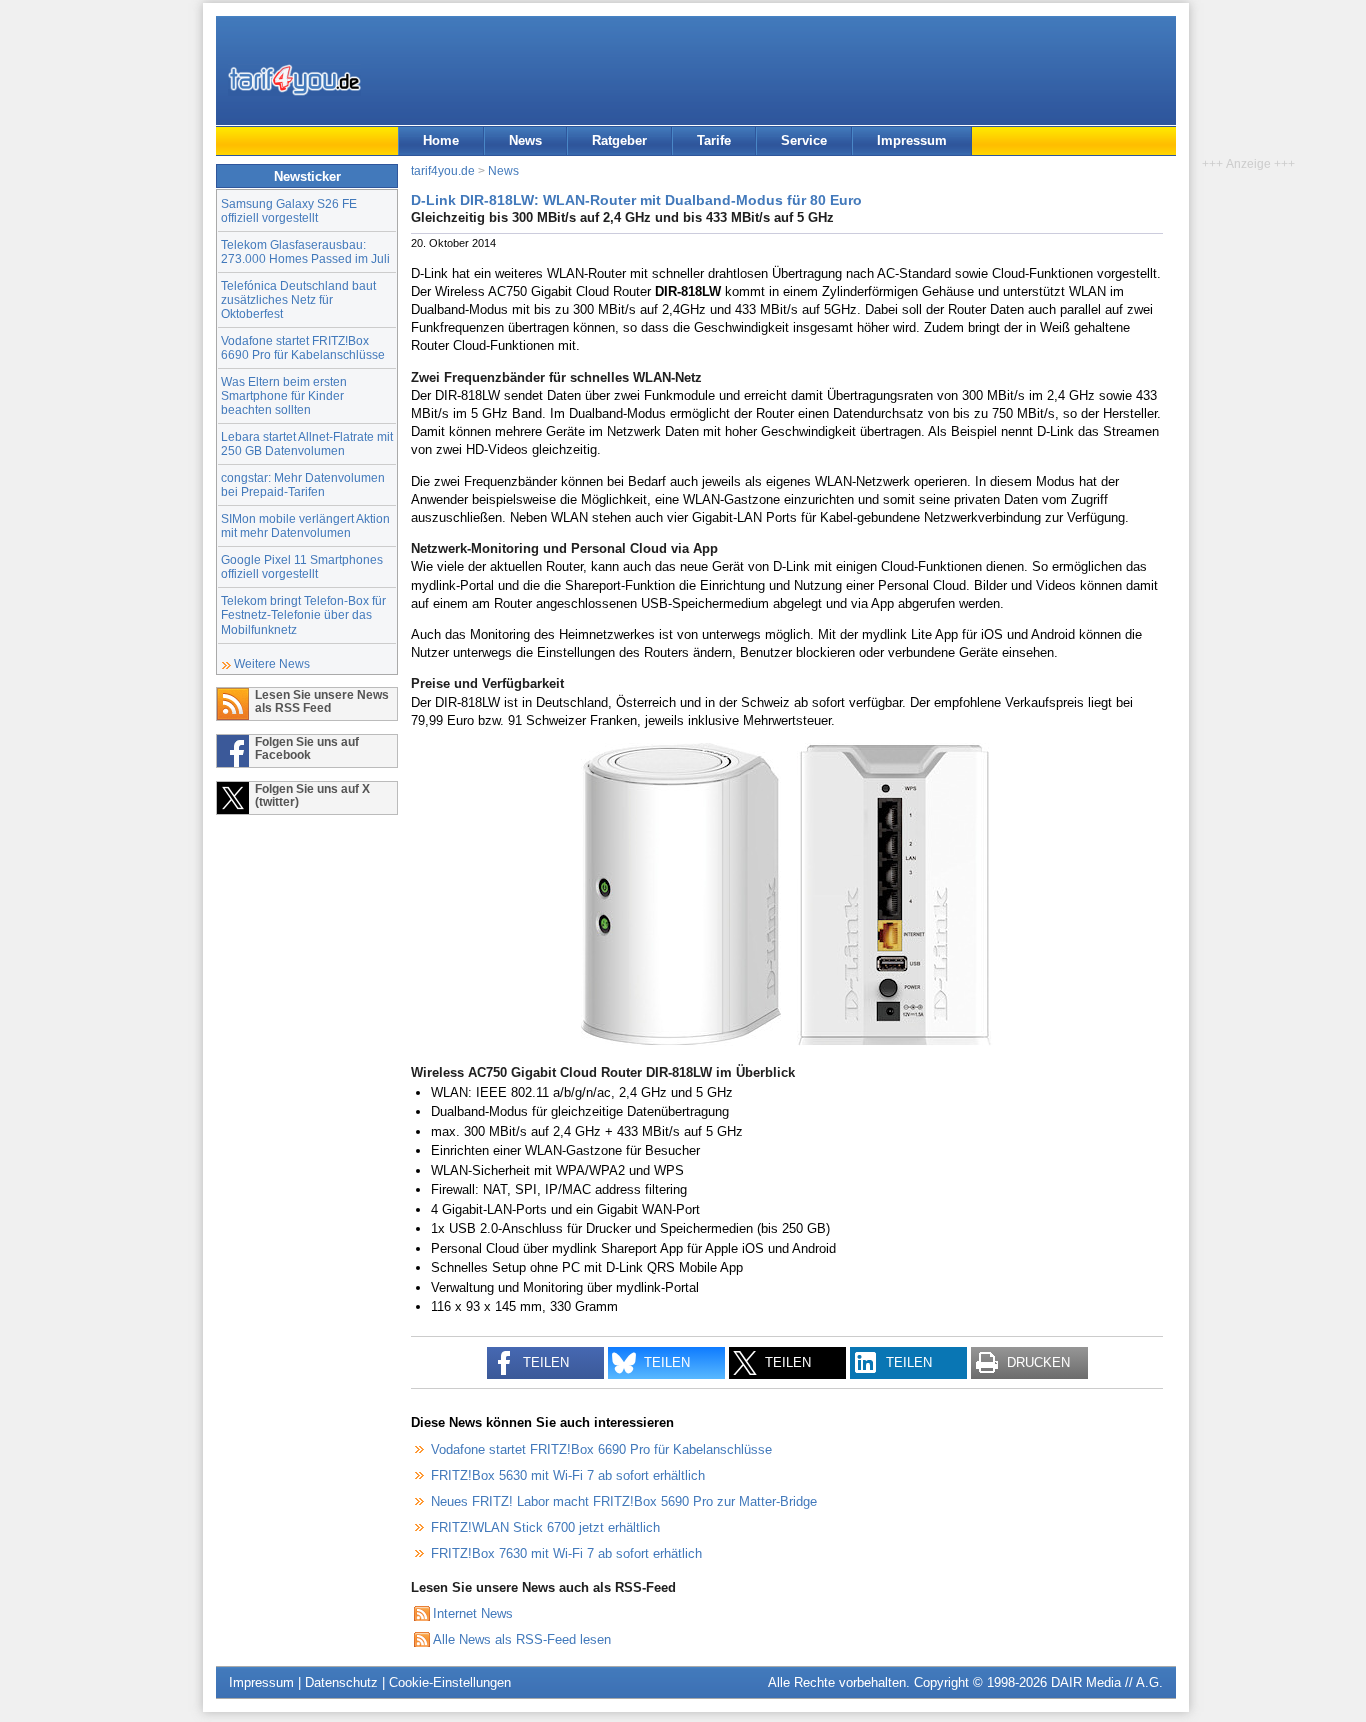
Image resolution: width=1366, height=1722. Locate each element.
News (525, 140)
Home (441, 140)
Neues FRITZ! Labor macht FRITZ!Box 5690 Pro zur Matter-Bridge (624, 1501)
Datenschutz (341, 1682)
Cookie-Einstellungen (450, 1682)
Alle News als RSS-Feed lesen (522, 1639)
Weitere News (272, 663)
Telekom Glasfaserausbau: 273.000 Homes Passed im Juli (305, 251)
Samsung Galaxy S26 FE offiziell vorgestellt (289, 210)
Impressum (912, 140)
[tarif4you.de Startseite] (294, 80)
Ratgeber (619, 140)
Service (804, 140)
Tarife (714, 140)
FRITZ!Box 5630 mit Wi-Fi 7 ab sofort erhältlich (568, 1475)
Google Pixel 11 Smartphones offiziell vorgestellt (302, 566)
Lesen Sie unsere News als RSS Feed (322, 701)
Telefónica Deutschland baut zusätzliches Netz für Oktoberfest (298, 299)
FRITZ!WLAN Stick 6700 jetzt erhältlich (545, 1527)
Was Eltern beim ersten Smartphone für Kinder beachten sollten (284, 395)
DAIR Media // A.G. (1107, 1682)
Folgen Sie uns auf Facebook (307, 748)
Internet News (473, 1613)
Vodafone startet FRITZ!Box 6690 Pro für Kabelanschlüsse (303, 347)
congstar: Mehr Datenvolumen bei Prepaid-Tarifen (303, 484)
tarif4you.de (443, 170)
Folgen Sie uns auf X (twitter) (312, 795)
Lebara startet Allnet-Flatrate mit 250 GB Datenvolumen (307, 443)
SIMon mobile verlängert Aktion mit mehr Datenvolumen (305, 525)
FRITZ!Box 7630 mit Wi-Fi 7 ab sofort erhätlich (566, 1553)
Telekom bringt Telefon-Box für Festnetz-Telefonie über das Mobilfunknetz (303, 614)
